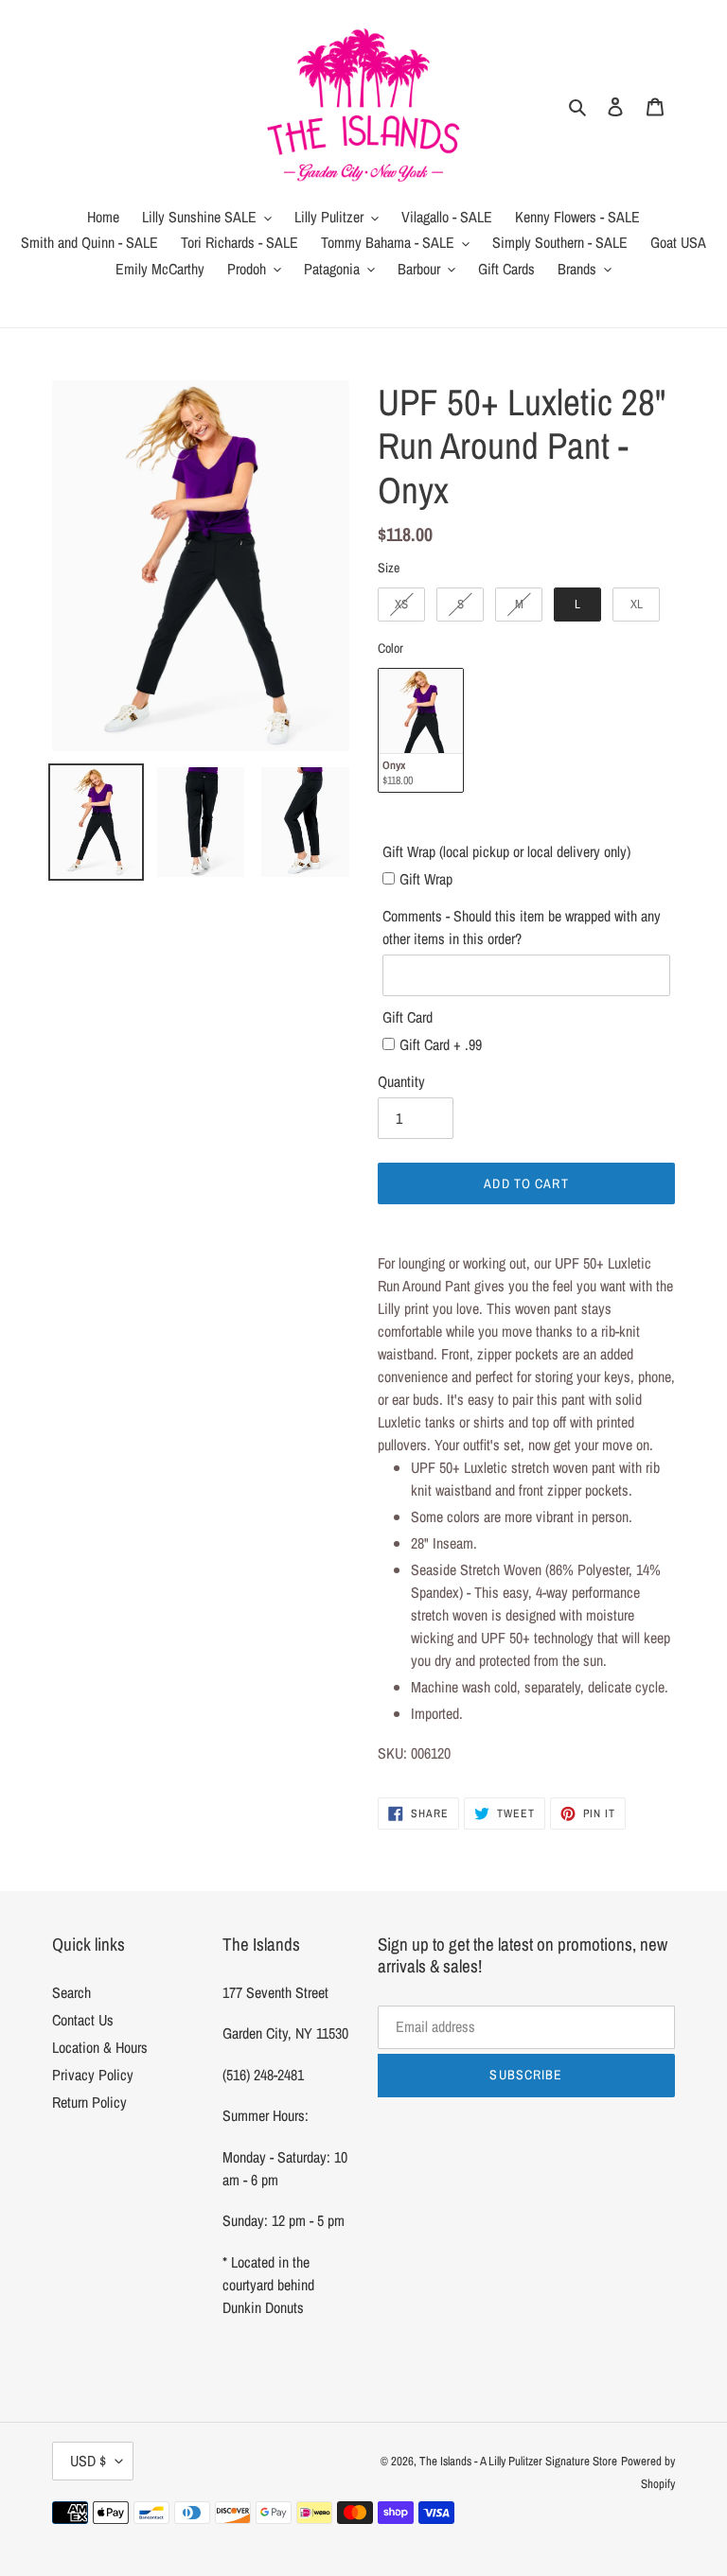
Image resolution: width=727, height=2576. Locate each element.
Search (71, 1992)
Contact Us (83, 2020)
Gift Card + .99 (441, 1044)
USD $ (88, 2461)
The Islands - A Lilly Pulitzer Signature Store (518, 2461)
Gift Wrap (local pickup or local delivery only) (506, 851)
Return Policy (89, 2102)
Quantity (401, 1081)
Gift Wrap (426, 879)
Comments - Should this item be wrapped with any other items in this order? (522, 927)
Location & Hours (100, 2047)
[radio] (401, 605)
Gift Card (408, 1017)
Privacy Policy (93, 2075)
